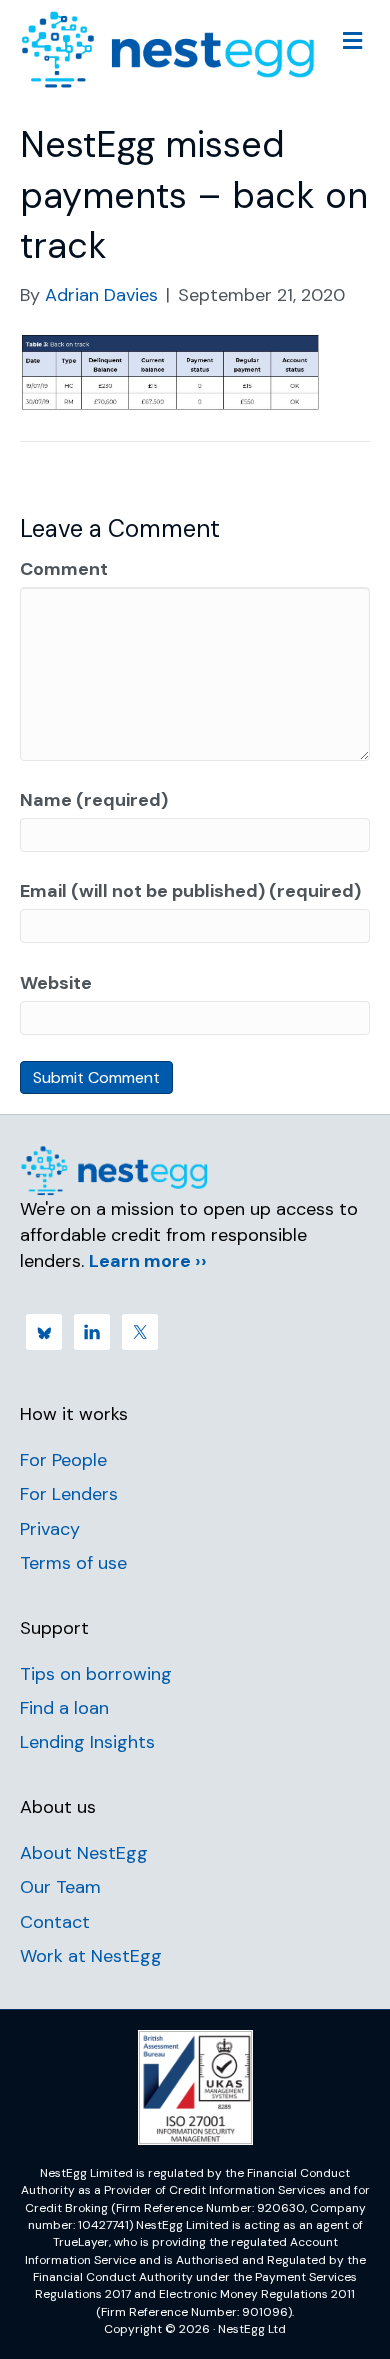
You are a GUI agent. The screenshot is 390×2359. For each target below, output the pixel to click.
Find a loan (64, 1708)
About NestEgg (84, 1853)
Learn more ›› (148, 1261)
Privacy (50, 1529)
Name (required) (94, 800)
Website (56, 983)
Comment (64, 569)
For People (63, 1460)
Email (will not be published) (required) (190, 891)
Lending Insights (87, 1742)
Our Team (60, 1887)
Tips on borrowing (96, 1674)
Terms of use (73, 1563)
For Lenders (69, 1494)
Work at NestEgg (91, 1956)
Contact (55, 1922)
